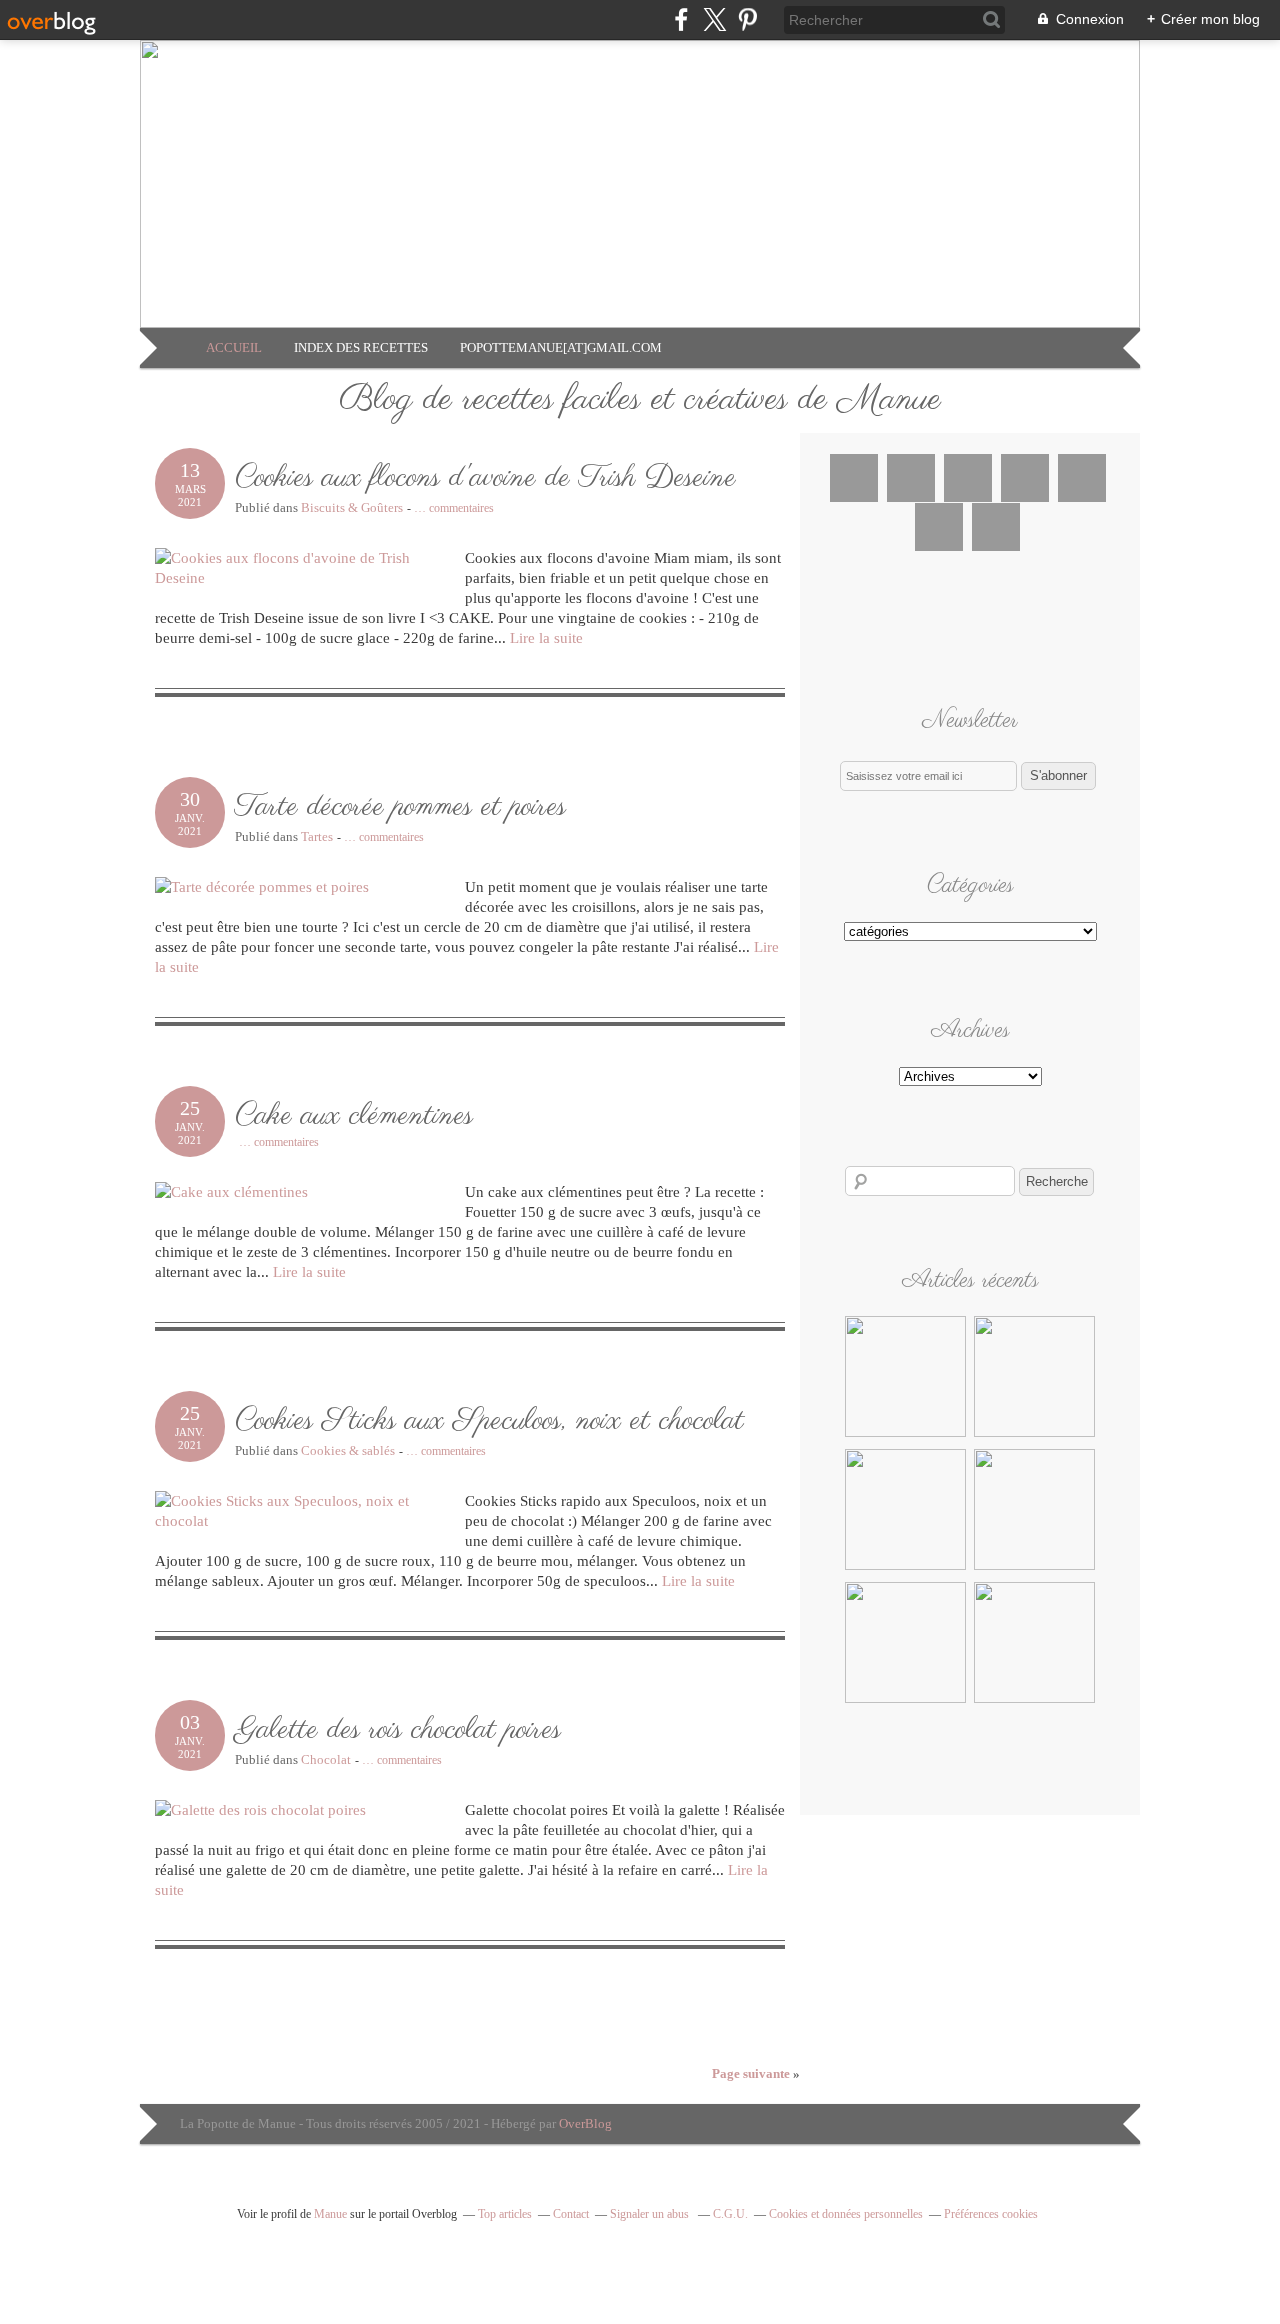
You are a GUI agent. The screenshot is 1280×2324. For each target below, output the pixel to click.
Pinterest (1025, 478)
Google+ (1082, 478)
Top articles (505, 2214)
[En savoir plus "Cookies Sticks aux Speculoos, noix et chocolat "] (1034, 1567)
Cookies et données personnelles (846, 2214)
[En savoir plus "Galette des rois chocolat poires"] (905, 1700)
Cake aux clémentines (354, 1116)
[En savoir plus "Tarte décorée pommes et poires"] (1034, 1434)
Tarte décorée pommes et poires (400, 807)
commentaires (454, 508)
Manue (330, 2214)
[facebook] (681, 19)
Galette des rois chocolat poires (398, 1730)
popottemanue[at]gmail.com (561, 347)
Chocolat (326, 1759)
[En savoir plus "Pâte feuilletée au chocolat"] (1034, 1700)
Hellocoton (939, 527)
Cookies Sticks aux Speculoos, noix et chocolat (489, 1421)
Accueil (234, 347)
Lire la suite (546, 638)
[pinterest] (747, 19)
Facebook (854, 478)
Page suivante (756, 2073)
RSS (996, 527)
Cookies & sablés (348, 1450)
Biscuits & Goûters (352, 507)
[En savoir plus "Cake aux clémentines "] (905, 1567)
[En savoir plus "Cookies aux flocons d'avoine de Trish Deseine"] (905, 1434)
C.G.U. (730, 2214)
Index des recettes (361, 347)
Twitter (911, 478)
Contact (571, 2214)
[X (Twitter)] (714, 19)
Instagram (968, 478)
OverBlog (585, 2123)
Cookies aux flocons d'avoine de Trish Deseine (485, 478)
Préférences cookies (991, 2214)
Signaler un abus (651, 2214)
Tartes (317, 836)
